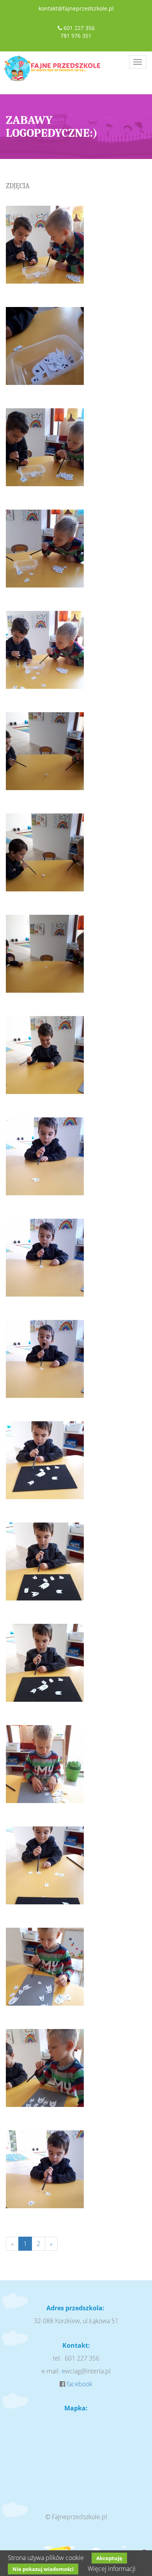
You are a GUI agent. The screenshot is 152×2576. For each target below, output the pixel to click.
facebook (80, 2384)
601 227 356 (79, 28)
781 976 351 (76, 36)
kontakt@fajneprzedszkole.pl (76, 8)
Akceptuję (109, 2558)
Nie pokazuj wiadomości (43, 2569)
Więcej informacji (112, 2569)
